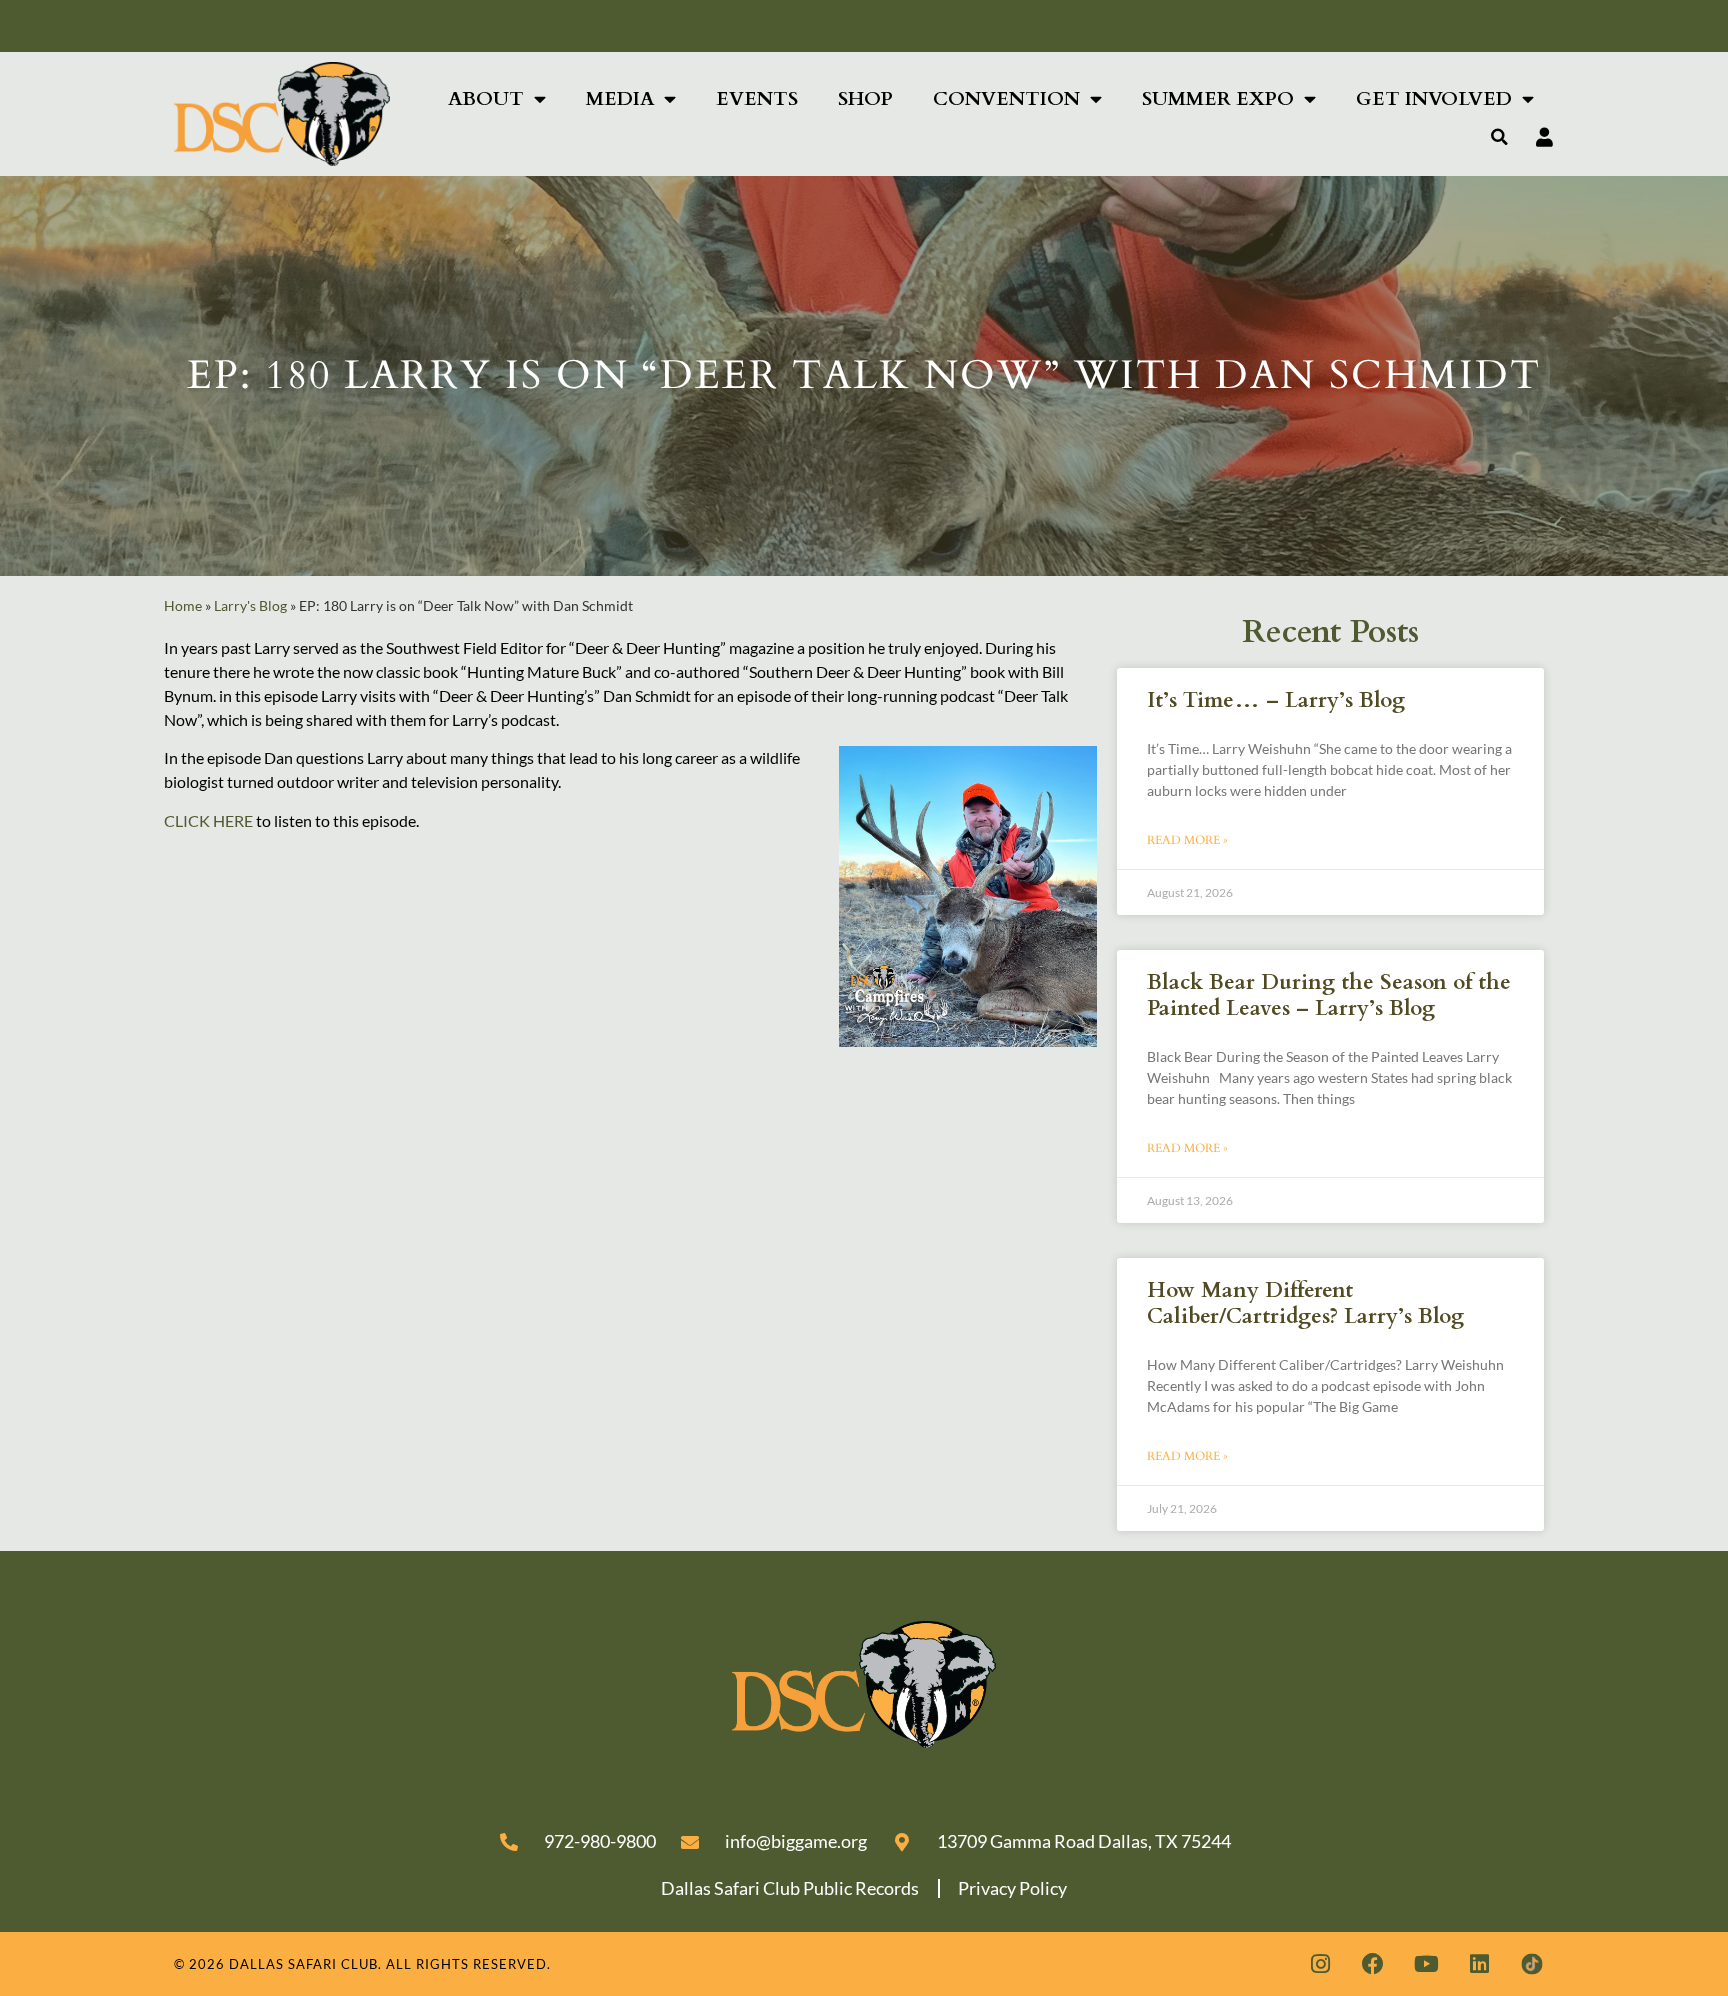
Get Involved (1434, 99)
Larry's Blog (250, 606)
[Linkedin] (1479, 1964)
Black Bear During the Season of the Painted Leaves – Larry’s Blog (1329, 995)
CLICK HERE (208, 820)
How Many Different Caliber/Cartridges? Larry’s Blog (1305, 1303)
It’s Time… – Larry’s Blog (1276, 700)
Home (183, 606)
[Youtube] (1426, 1964)
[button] (1500, 137)
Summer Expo (1218, 99)
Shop (865, 99)
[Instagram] (1320, 1964)
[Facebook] (1373, 1964)
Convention (1006, 99)
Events (757, 99)
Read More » (1187, 840)
